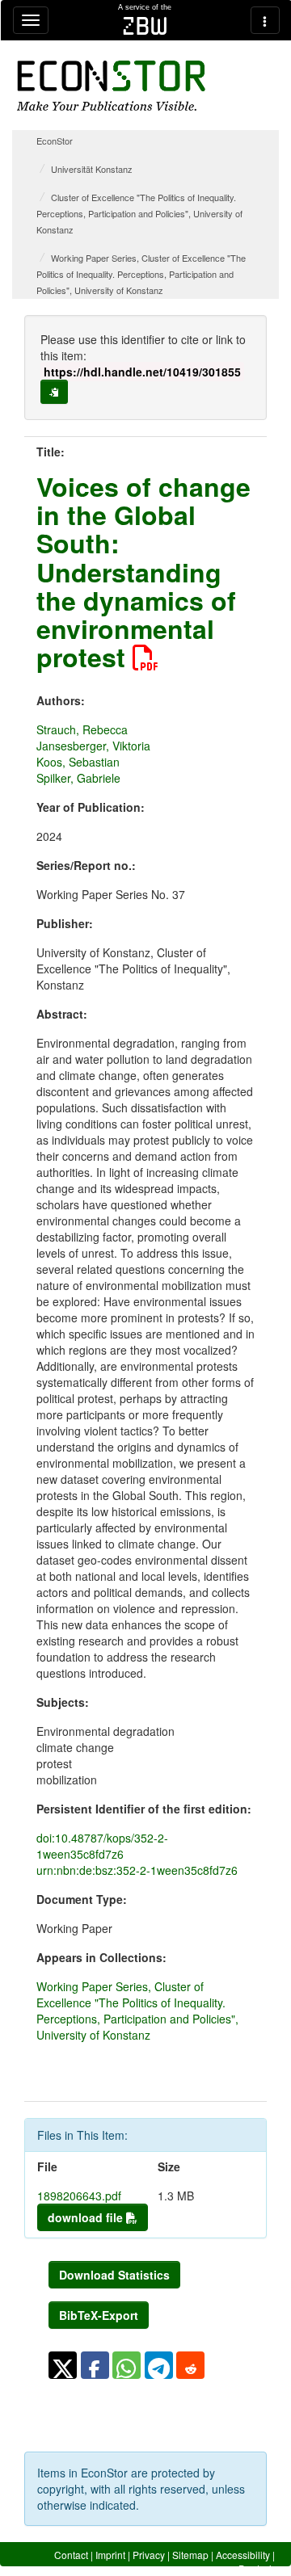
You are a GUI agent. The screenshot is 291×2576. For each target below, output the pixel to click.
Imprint (110, 2555)
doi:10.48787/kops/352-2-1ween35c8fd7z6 (102, 1846)
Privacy (149, 2555)
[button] (63, 2365)
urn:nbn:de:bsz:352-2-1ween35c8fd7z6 (137, 1870)
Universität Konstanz (92, 169)
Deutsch (257, 2568)
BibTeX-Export (99, 2315)
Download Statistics (114, 2275)
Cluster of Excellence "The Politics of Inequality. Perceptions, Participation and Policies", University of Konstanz (139, 213)
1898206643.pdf (79, 2196)
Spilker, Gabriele (78, 778)
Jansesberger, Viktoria (93, 746)
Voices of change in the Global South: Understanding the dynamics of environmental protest (143, 572)
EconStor (55, 141)
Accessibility (243, 2555)
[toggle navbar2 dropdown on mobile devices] (265, 20)
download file (87, 2217)
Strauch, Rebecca (82, 729)
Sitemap (190, 2555)
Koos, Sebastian (78, 762)
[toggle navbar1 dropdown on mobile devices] (31, 20)
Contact (71, 2555)
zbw (145, 26)
